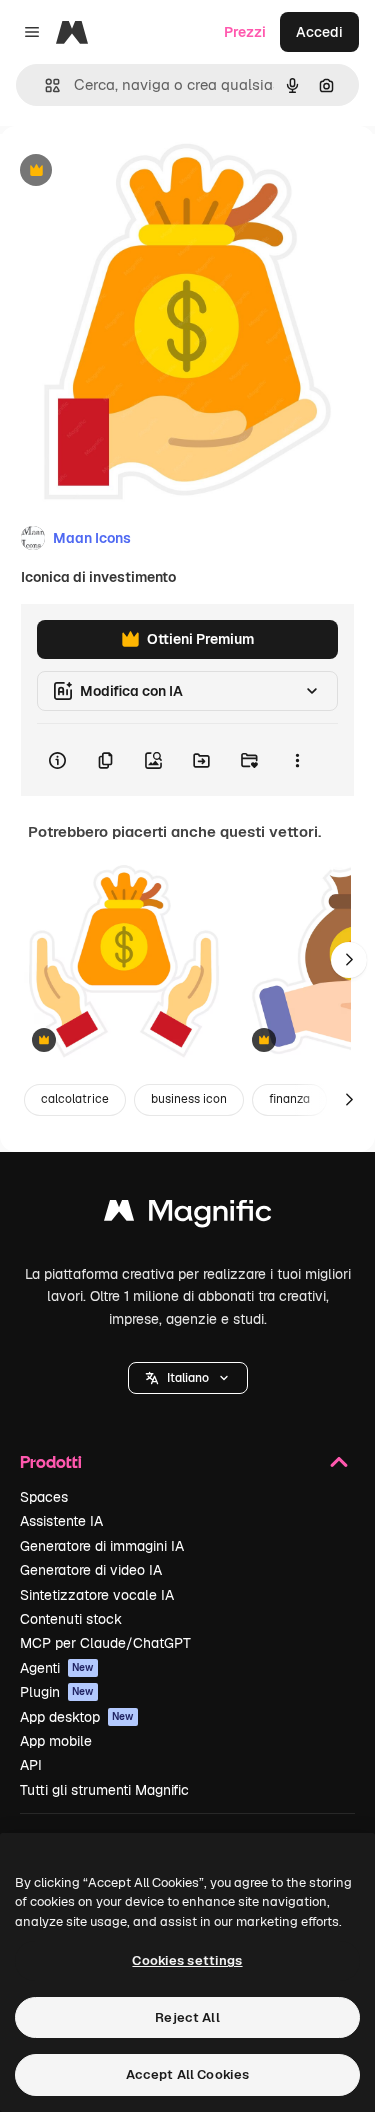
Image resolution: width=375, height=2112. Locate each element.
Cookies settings (187, 1960)
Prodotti (51, 1461)
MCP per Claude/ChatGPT (105, 1643)
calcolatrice (75, 1099)
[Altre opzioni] (297, 760)
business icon (189, 1099)
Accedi (319, 32)
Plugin (57, 1692)
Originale (132, 171)
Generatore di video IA (91, 1570)
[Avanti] (349, 960)
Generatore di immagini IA (102, 1546)
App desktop (77, 1717)
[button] (188, 1378)
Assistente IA (61, 1521)
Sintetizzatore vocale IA (97, 1595)
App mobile (56, 1741)
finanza (289, 1099)
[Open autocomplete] (44, 85)
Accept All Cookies (187, 2074)
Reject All (187, 2017)
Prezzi (245, 32)
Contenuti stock (71, 1619)
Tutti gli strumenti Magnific (104, 1790)
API (31, 1765)
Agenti (57, 1668)
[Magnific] (188, 1215)
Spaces (44, 1497)
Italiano (188, 1378)
